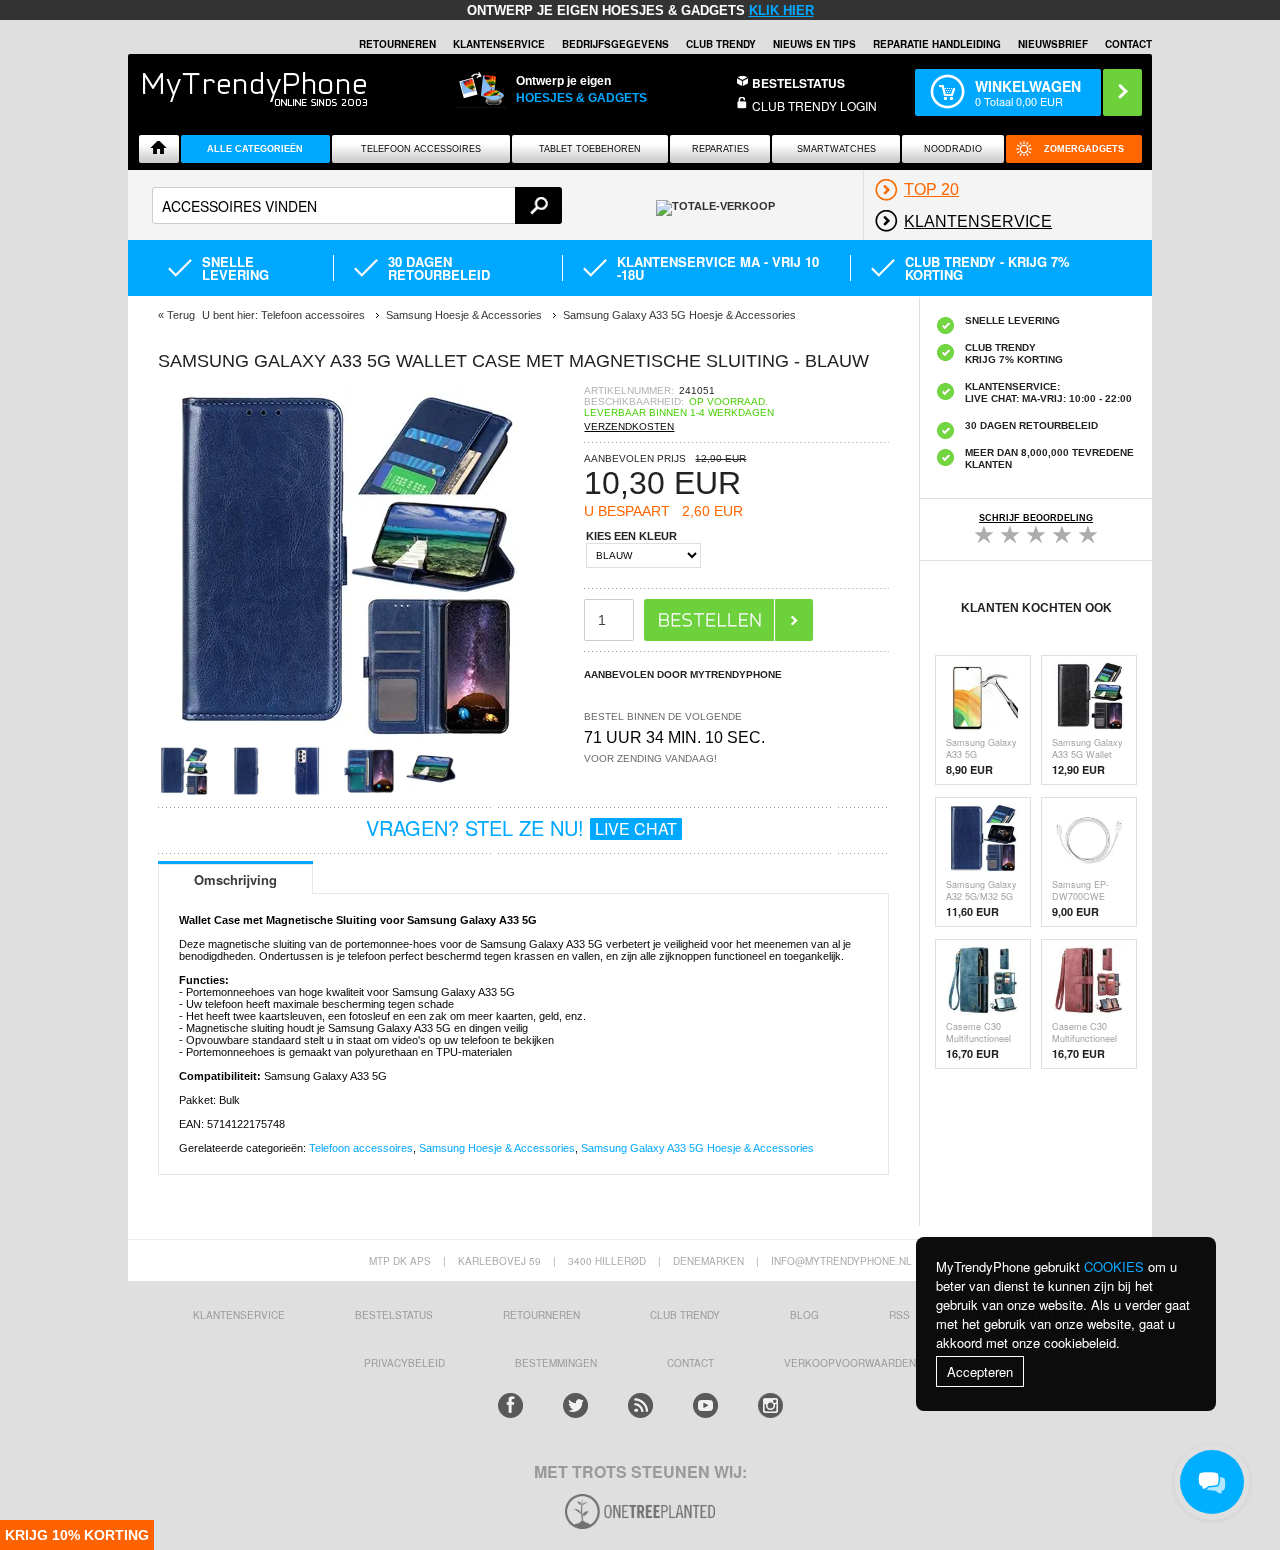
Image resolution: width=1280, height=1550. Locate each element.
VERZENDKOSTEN (629, 426)
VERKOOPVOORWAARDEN (850, 1363)
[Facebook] (510, 1405)
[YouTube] (705, 1405)
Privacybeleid (404, 1363)
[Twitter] (575, 1405)
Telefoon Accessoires (421, 149)
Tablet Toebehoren (590, 149)
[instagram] (770, 1405)
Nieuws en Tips (814, 44)
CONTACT (690, 1363)
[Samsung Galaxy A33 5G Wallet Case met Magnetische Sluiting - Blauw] (338, 739)
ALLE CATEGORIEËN (255, 149)
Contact (1128, 44)
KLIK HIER (781, 10)
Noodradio (953, 149)
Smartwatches (836, 149)
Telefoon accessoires (361, 1148)
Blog (804, 1315)
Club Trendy (721, 44)
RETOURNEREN (397, 44)
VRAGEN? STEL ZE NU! (521, 827)
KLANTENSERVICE (499, 44)
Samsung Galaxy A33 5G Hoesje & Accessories (697, 1148)
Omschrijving (235, 879)
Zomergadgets (1084, 149)
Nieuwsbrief (1053, 44)
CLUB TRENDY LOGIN (814, 105)
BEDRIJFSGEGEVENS (615, 44)
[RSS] (640, 1405)
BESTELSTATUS (798, 83)
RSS (899, 1315)
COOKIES (1114, 1266)
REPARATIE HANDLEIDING (937, 44)
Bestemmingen (556, 1363)
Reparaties (720, 149)
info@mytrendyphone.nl (841, 1261)
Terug (181, 315)
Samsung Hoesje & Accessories (497, 1148)
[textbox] (357, 205)
